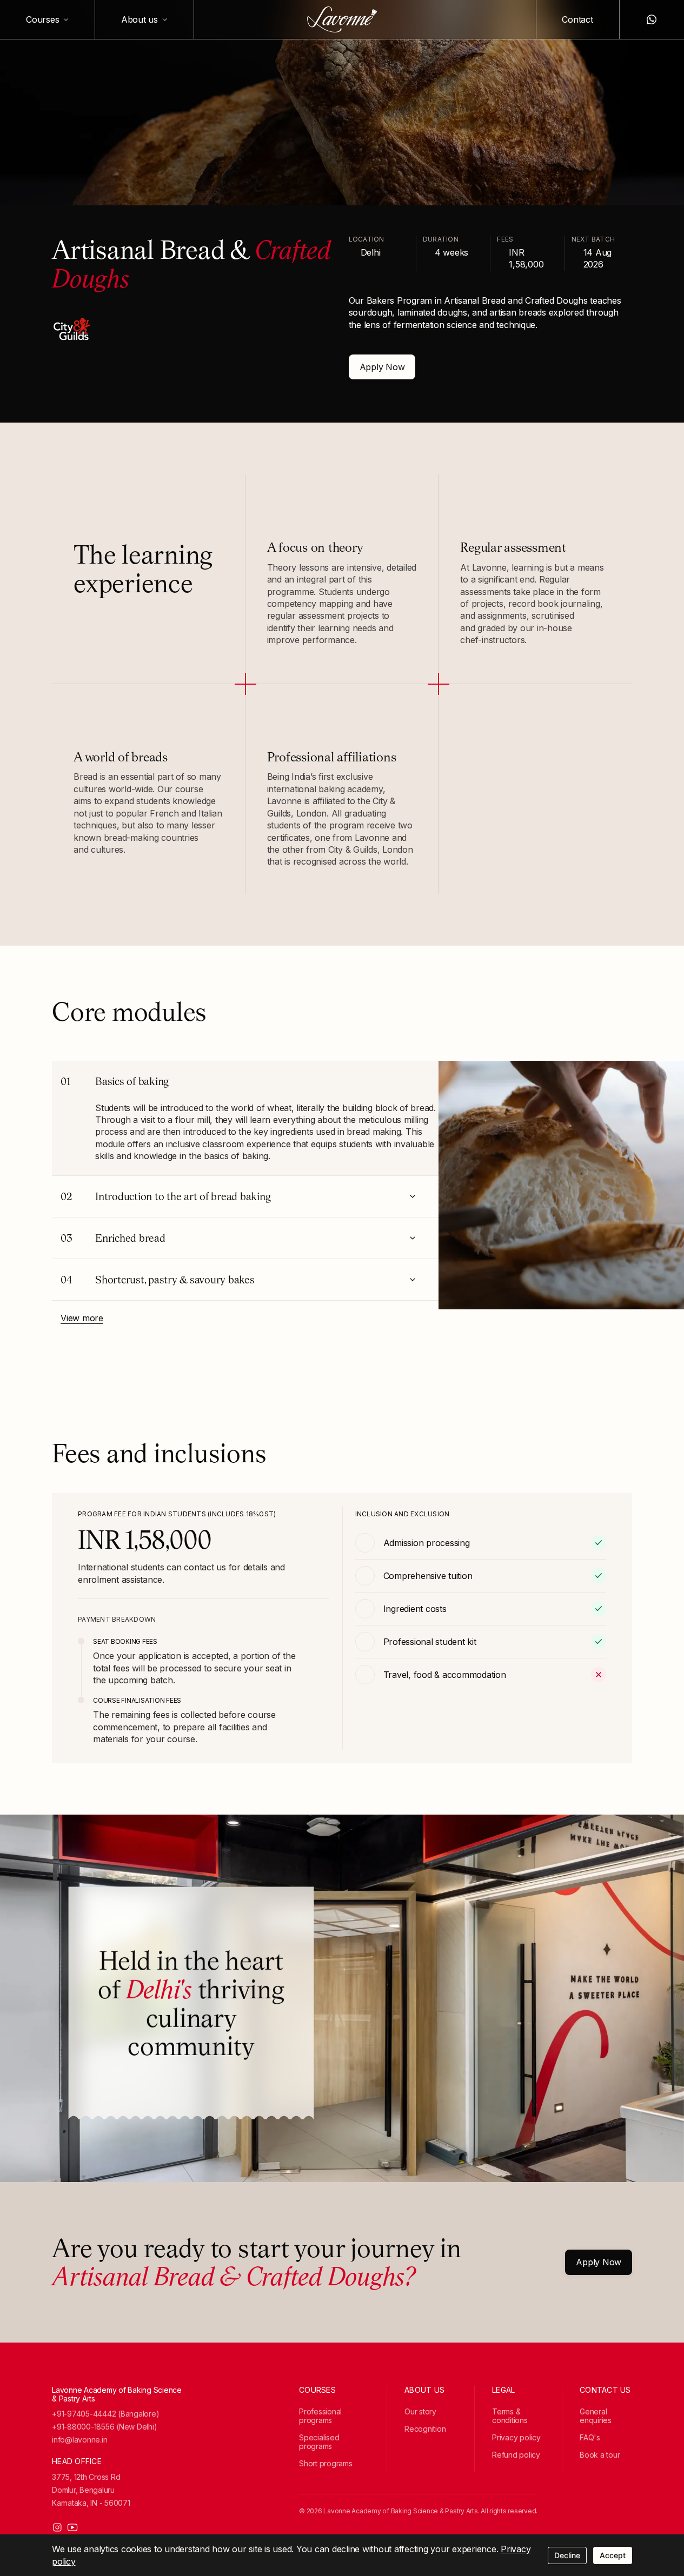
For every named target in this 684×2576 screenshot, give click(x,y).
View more (82, 1318)
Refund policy (516, 2455)
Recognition (425, 2429)
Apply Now (382, 367)
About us (140, 19)
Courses (42, 19)
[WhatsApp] (652, 19)
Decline (567, 2555)
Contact (577, 19)
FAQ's (590, 2437)
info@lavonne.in (79, 2440)
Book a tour (600, 2455)
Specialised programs (319, 2442)
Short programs (326, 2463)
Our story (420, 2411)
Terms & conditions (510, 2416)
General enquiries (596, 2416)
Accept (613, 2555)
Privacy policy (516, 2437)
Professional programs (320, 2416)
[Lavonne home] (342, 19)
